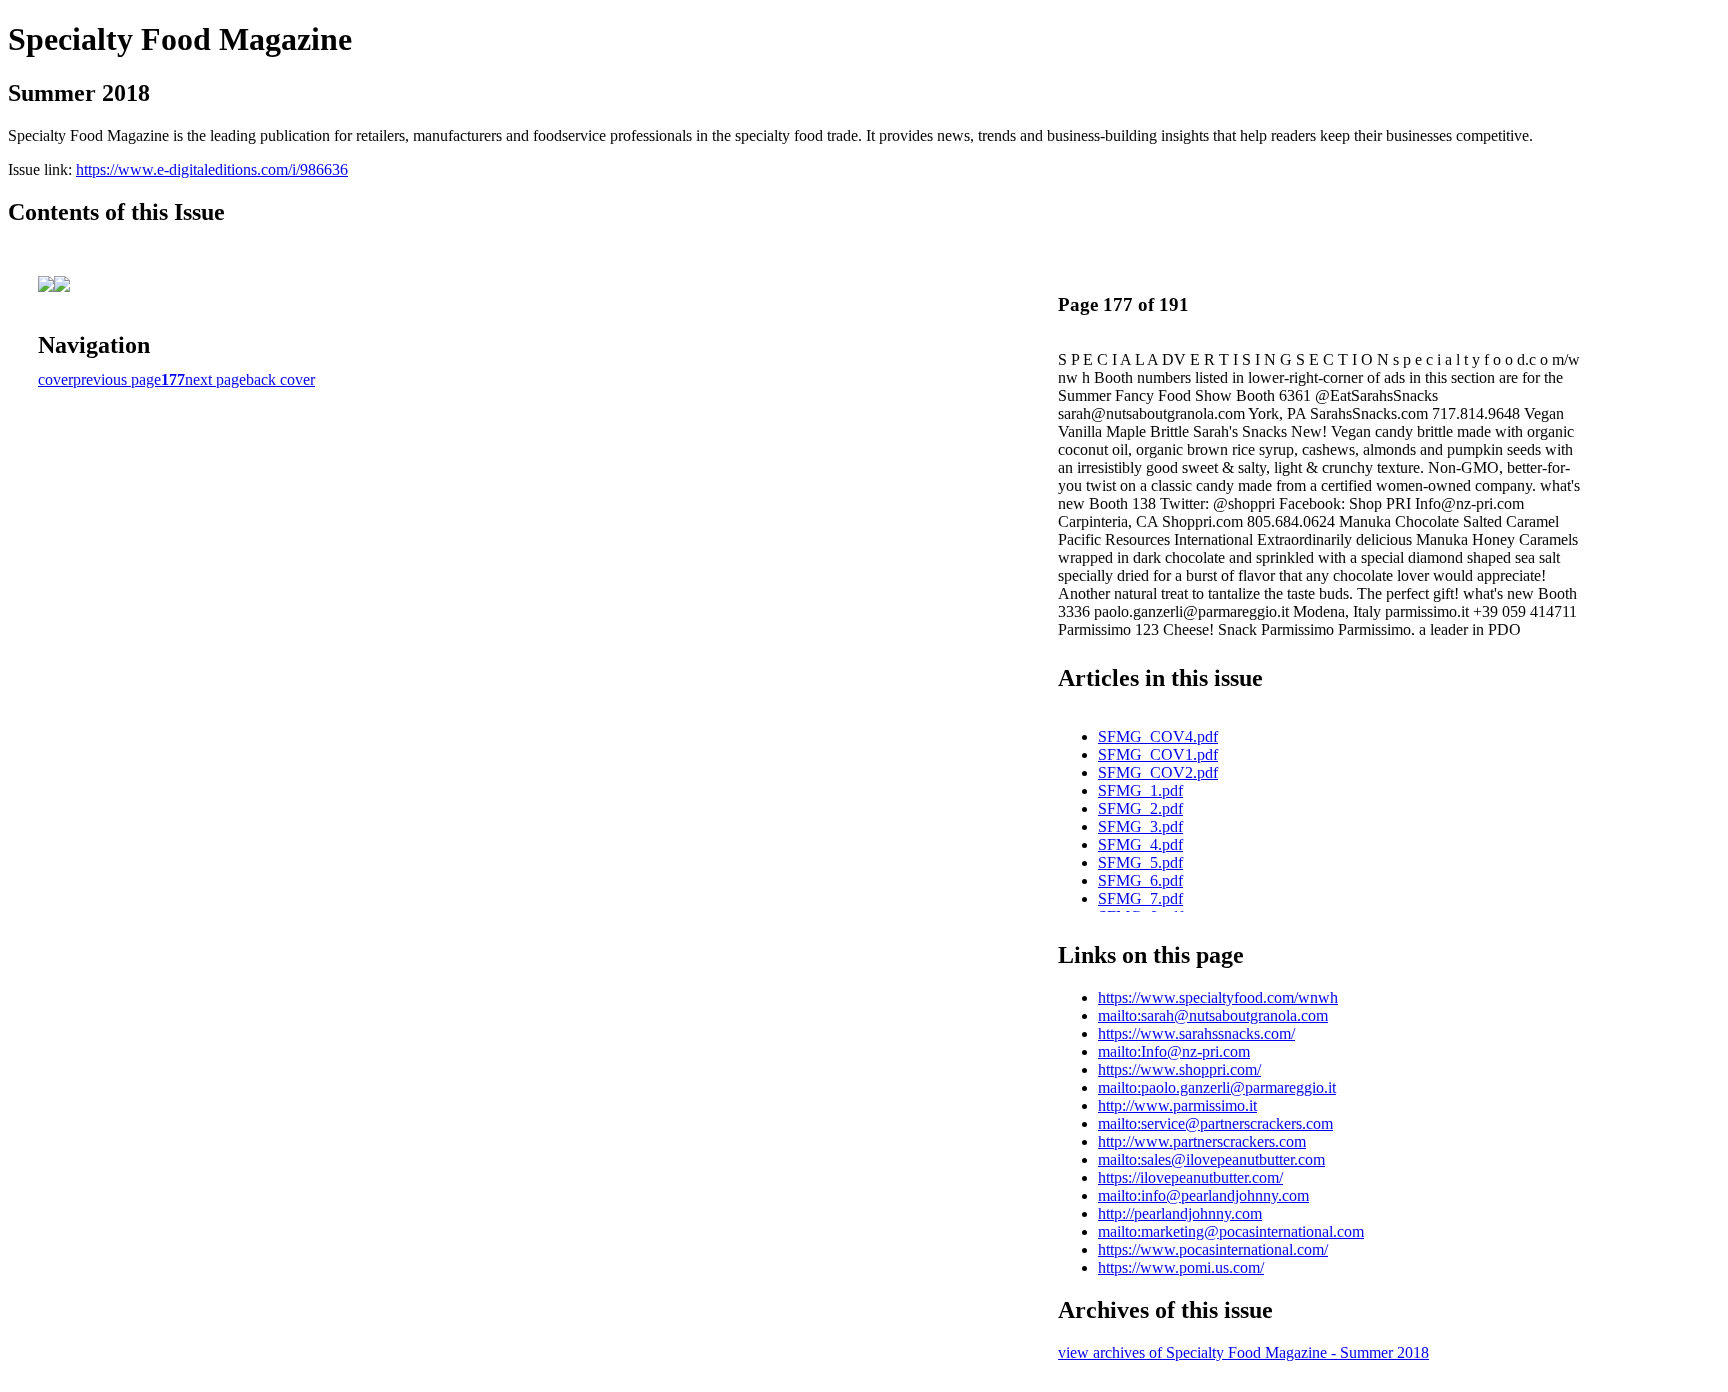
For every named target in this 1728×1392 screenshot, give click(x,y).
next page (215, 379)
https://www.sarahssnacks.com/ (1196, 1033)
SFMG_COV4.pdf (1158, 736)
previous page (117, 379)
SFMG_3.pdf (1140, 826)
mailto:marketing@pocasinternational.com (1231, 1231)
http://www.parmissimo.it (1177, 1105)
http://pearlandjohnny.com (1180, 1213)
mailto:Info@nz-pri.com (1174, 1051)
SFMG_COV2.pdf (1158, 772)
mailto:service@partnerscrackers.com (1215, 1123)
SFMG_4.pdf (1140, 844)
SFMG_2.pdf (1140, 808)
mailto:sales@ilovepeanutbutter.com (1211, 1159)
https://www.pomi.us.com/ (1181, 1267)
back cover (280, 379)
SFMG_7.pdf (1140, 898)
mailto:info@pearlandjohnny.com (1203, 1195)
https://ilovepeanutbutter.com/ (1190, 1177)
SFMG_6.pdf (1140, 880)
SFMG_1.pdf (1140, 790)
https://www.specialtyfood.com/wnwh (1218, 997)
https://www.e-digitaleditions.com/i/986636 (212, 169)
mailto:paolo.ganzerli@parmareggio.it (1217, 1087)
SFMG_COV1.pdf (1158, 754)
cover (55, 379)
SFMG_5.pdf (1140, 862)
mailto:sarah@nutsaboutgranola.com (1213, 1015)
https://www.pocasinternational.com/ (1213, 1249)
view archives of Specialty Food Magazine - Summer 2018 (1243, 1352)
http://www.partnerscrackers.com (1202, 1141)
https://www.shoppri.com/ (1179, 1069)
